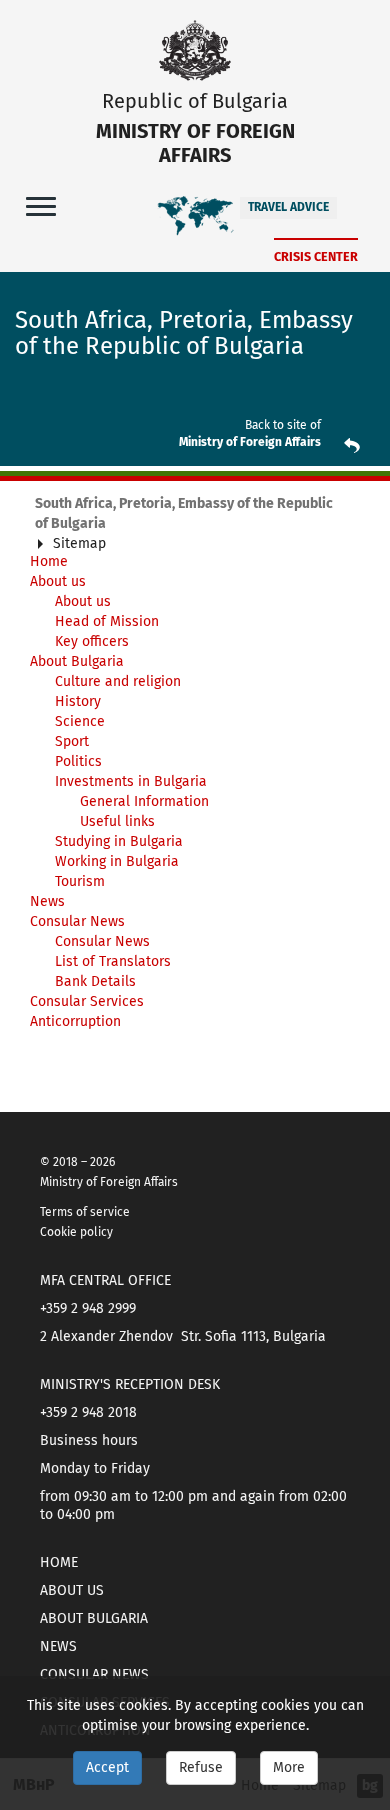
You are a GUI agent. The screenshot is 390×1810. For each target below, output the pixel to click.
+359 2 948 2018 (88, 1412)
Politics (78, 761)
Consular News (77, 921)
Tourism (80, 881)
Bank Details (95, 981)
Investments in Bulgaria (131, 781)
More (289, 1767)
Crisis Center (316, 256)
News (47, 901)
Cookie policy (76, 1232)
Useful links (117, 821)
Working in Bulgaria (117, 861)
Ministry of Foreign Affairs (250, 442)
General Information (144, 801)
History (78, 701)
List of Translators (113, 961)
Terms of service (85, 1212)
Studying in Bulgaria (119, 841)
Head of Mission (107, 621)
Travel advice (288, 207)
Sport (72, 741)
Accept (107, 1767)
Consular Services (87, 1001)
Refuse (201, 1767)
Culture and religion (118, 681)
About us (58, 581)
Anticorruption (75, 1021)
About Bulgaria (77, 661)
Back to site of (283, 425)
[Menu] (41, 205)
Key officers (92, 641)
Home (59, 1562)
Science (80, 721)
